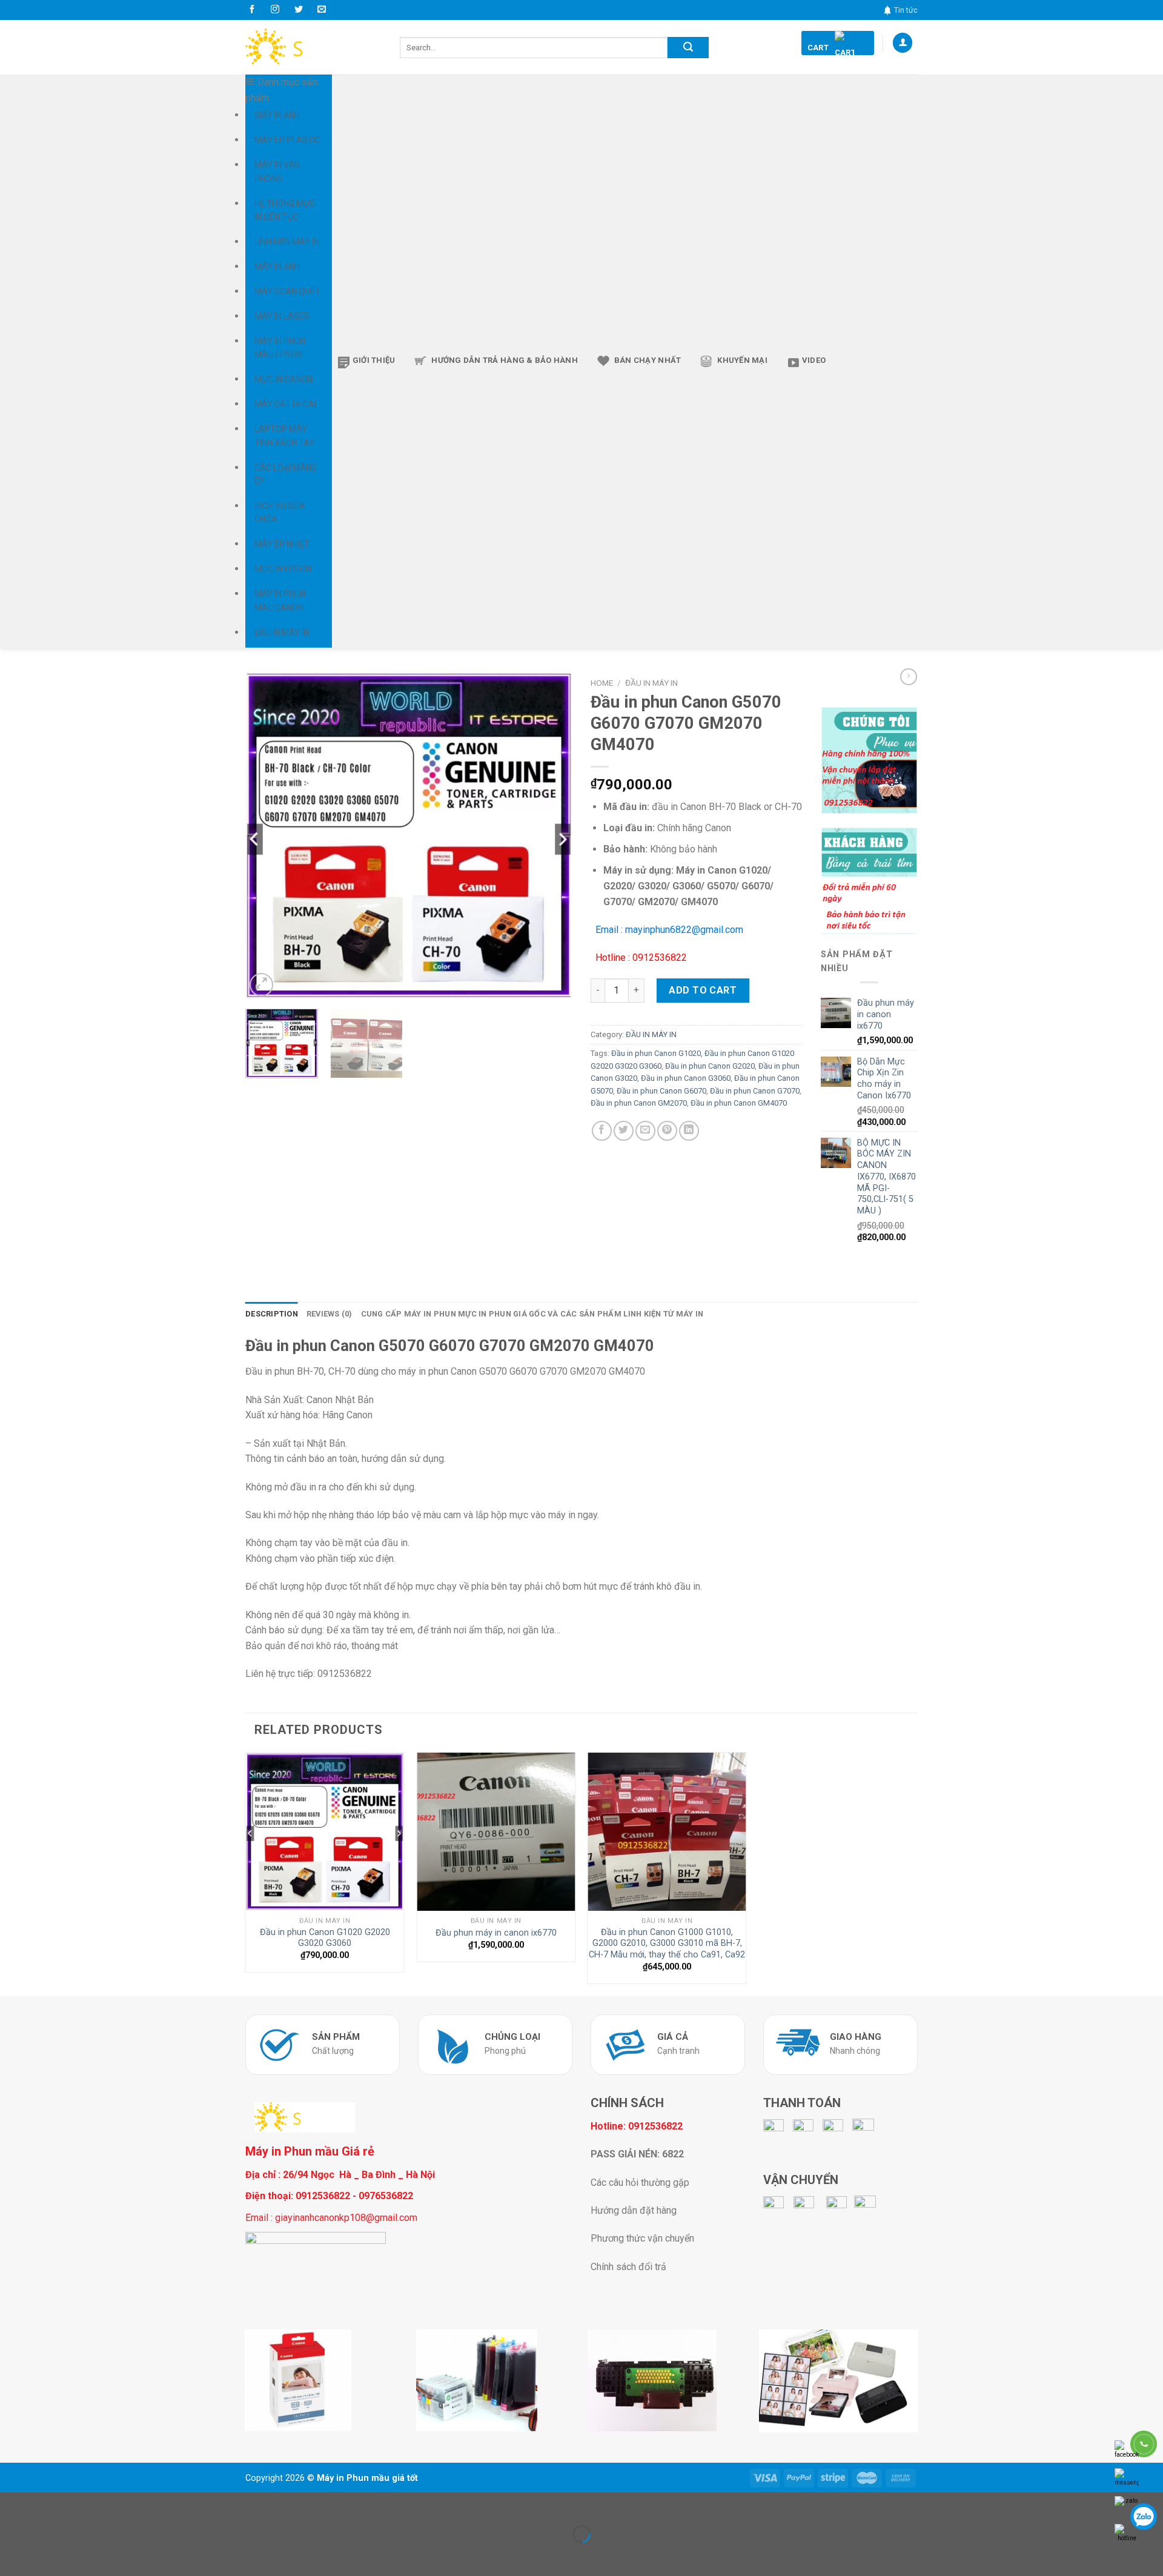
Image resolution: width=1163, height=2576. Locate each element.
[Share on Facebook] (602, 1131)
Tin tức (906, 10)
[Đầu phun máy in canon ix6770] (496, 1832)
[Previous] (267, 835)
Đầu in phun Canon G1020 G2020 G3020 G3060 (325, 1938)
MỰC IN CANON (283, 379)
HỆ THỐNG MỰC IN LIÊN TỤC (285, 210)
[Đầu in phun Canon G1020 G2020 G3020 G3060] (325, 1832)
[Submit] (688, 48)
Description (272, 1314)
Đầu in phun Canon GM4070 (739, 1103)
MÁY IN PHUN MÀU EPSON (280, 348)
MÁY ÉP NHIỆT (282, 544)
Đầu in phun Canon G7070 (755, 1091)
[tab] (272, 1314)
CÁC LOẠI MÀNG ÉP (286, 474)
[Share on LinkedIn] (689, 1131)
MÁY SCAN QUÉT (287, 291)
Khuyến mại (742, 360)
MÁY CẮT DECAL (287, 404)
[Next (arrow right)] (48, 2555)
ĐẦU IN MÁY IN (282, 632)
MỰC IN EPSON (283, 569)
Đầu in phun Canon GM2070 (639, 1103)
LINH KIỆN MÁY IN (287, 242)
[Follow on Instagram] (275, 10)
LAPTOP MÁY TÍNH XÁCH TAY (284, 436)
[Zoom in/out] (48, 2504)
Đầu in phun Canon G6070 (661, 1091)
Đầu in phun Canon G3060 (686, 1078)
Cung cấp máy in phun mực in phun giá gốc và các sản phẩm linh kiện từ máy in (532, 1314)
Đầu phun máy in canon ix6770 (496, 1933)
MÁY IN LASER (282, 316)
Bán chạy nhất (648, 360)
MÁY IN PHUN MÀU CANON (280, 600)
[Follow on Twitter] (299, 10)
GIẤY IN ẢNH (277, 115)
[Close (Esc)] (12, 2504)
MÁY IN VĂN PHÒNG (277, 171)
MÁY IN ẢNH (277, 267)
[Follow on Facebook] (252, 10)
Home (602, 683)
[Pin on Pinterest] (667, 1131)
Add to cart (703, 990)
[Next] (551, 835)
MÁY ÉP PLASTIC (287, 140)
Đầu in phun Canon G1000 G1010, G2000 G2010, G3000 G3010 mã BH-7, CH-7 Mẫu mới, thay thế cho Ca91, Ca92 (667, 1944)
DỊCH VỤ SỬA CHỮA (280, 513)
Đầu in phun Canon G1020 (656, 1053)
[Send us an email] (322, 10)
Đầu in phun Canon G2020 (710, 1066)
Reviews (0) (330, 1314)
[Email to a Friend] (645, 1131)
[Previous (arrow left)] (12, 2555)
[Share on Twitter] (624, 1131)
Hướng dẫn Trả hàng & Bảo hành (505, 360)
